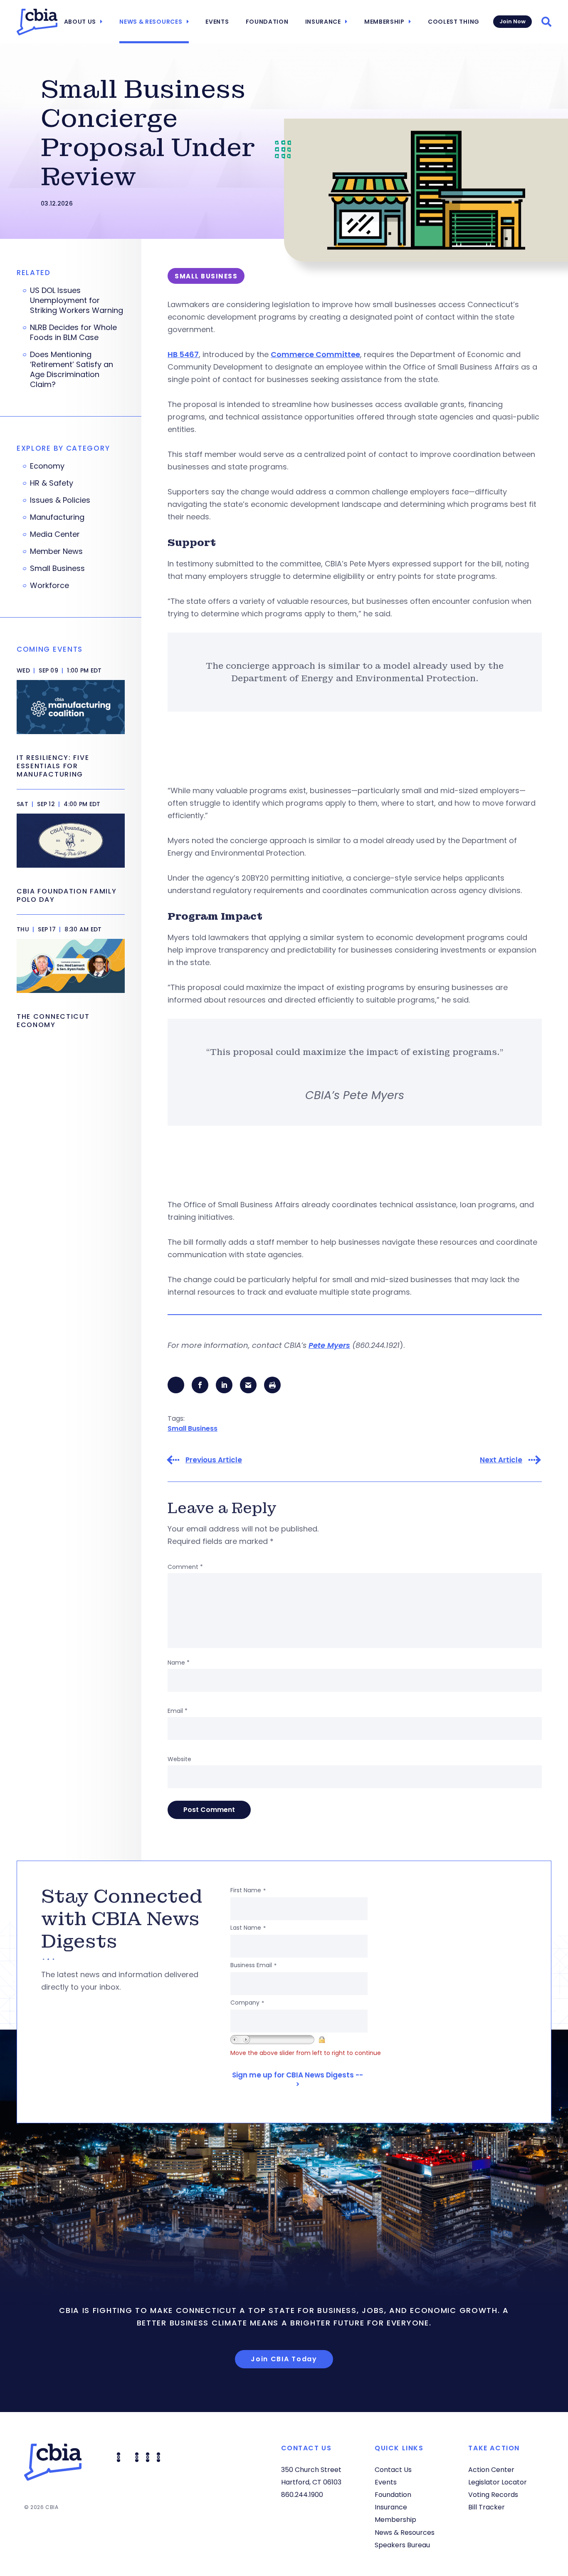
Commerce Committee (315, 354)
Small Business (193, 1428)
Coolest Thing (454, 22)
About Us (80, 22)
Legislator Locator (498, 2482)
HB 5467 (183, 354)
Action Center (491, 2470)
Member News (56, 551)
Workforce (49, 586)
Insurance (323, 22)
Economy (47, 466)
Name (179, 1663)
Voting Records (493, 2495)
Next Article (501, 1460)
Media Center (55, 534)
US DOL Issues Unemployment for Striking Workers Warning (77, 300)
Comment (185, 1567)
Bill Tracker (487, 2507)
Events (217, 22)
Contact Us (393, 2470)
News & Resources (151, 22)
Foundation (267, 22)
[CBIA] (37, 22)
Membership (384, 22)
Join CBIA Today (284, 2359)
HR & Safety (52, 483)
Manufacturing (57, 517)
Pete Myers (329, 1345)
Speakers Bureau (402, 2545)
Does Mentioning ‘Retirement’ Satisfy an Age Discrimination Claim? (72, 370)
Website (179, 1759)
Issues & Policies (60, 500)
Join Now (512, 21)
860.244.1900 (302, 2495)
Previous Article (214, 1460)
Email (178, 1711)
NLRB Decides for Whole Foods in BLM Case (73, 333)
